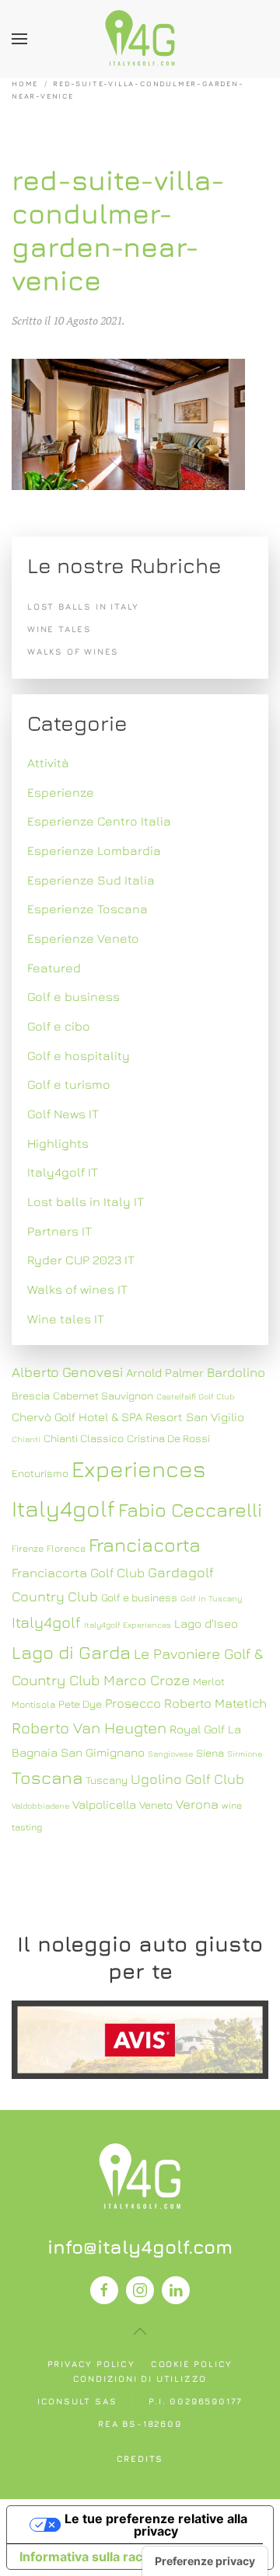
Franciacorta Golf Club (78, 1573)
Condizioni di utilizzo (140, 2378)
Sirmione (245, 1754)
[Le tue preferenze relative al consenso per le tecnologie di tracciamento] (205, 2561)
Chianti (26, 1439)
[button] (19, 39)
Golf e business (73, 996)
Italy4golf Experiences (128, 1625)
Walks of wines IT (77, 1289)
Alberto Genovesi (67, 1372)
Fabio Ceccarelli (190, 1509)
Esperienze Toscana (87, 909)
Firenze (28, 1548)
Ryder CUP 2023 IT (81, 1260)
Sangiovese (170, 1754)
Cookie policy (192, 2364)
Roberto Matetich (215, 1703)
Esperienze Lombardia (94, 850)
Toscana (47, 1777)
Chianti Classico (84, 1438)
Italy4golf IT (63, 1172)
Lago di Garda (71, 1652)
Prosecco (133, 1703)
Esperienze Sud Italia (91, 880)
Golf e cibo (59, 1026)
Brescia (31, 1396)
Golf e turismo (69, 1084)
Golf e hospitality (79, 1055)
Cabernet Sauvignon (103, 1396)
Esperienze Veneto (83, 938)
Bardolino (236, 1372)
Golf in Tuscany (211, 1598)
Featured (54, 968)
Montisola (33, 1704)
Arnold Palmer (165, 1372)
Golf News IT (63, 1114)
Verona (197, 1804)
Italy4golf (46, 1622)
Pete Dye (80, 1704)
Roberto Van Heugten (89, 1728)
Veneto (156, 1805)
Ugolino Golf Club (187, 1779)
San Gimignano (103, 1752)
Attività (48, 763)
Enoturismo (40, 1473)
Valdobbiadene (40, 1806)
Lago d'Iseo (206, 1623)
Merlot (209, 1681)
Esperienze (61, 792)
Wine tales (59, 629)
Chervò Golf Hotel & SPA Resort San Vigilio (128, 1417)
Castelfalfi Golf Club (196, 1396)
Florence (66, 1548)
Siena (210, 1753)
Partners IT (59, 1231)
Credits (140, 2458)
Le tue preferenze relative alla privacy (156, 2525)
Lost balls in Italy (83, 606)
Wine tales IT (66, 1319)
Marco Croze (147, 1680)
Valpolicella (104, 1804)
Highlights (58, 1143)
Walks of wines (73, 651)
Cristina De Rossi (168, 1438)
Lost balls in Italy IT (86, 1201)
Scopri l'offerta (140, 2040)
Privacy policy (91, 2364)
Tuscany (107, 1780)
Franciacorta (145, 1544)
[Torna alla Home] (140, 39)
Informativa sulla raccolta (96, 2557)
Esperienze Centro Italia (99, 821)
